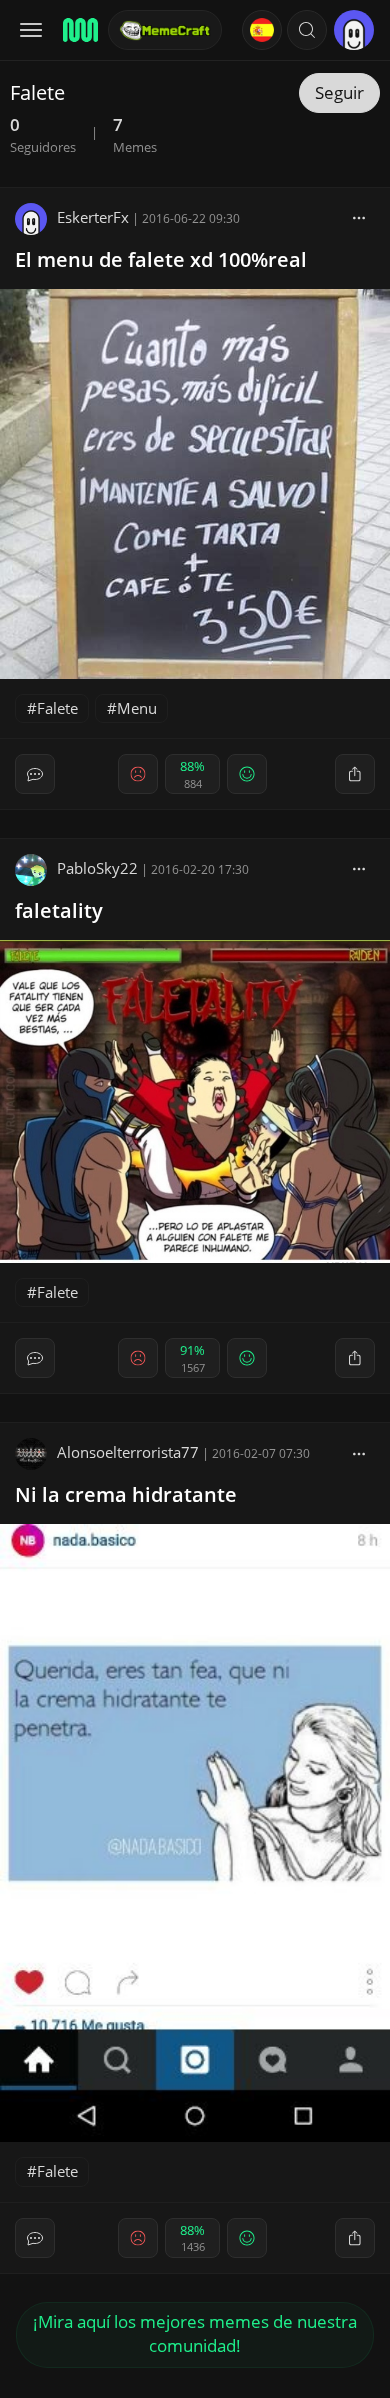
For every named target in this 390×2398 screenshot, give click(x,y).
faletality (59, 910)
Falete (57, 708)
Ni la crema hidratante (126, 1494)
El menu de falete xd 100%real (161, 259)
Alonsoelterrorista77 (128, 1452)
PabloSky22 (97, 868)
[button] (307, 30)
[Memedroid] (79, 30)
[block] (359, 217)
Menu (137, 708)
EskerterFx (93, 217)
